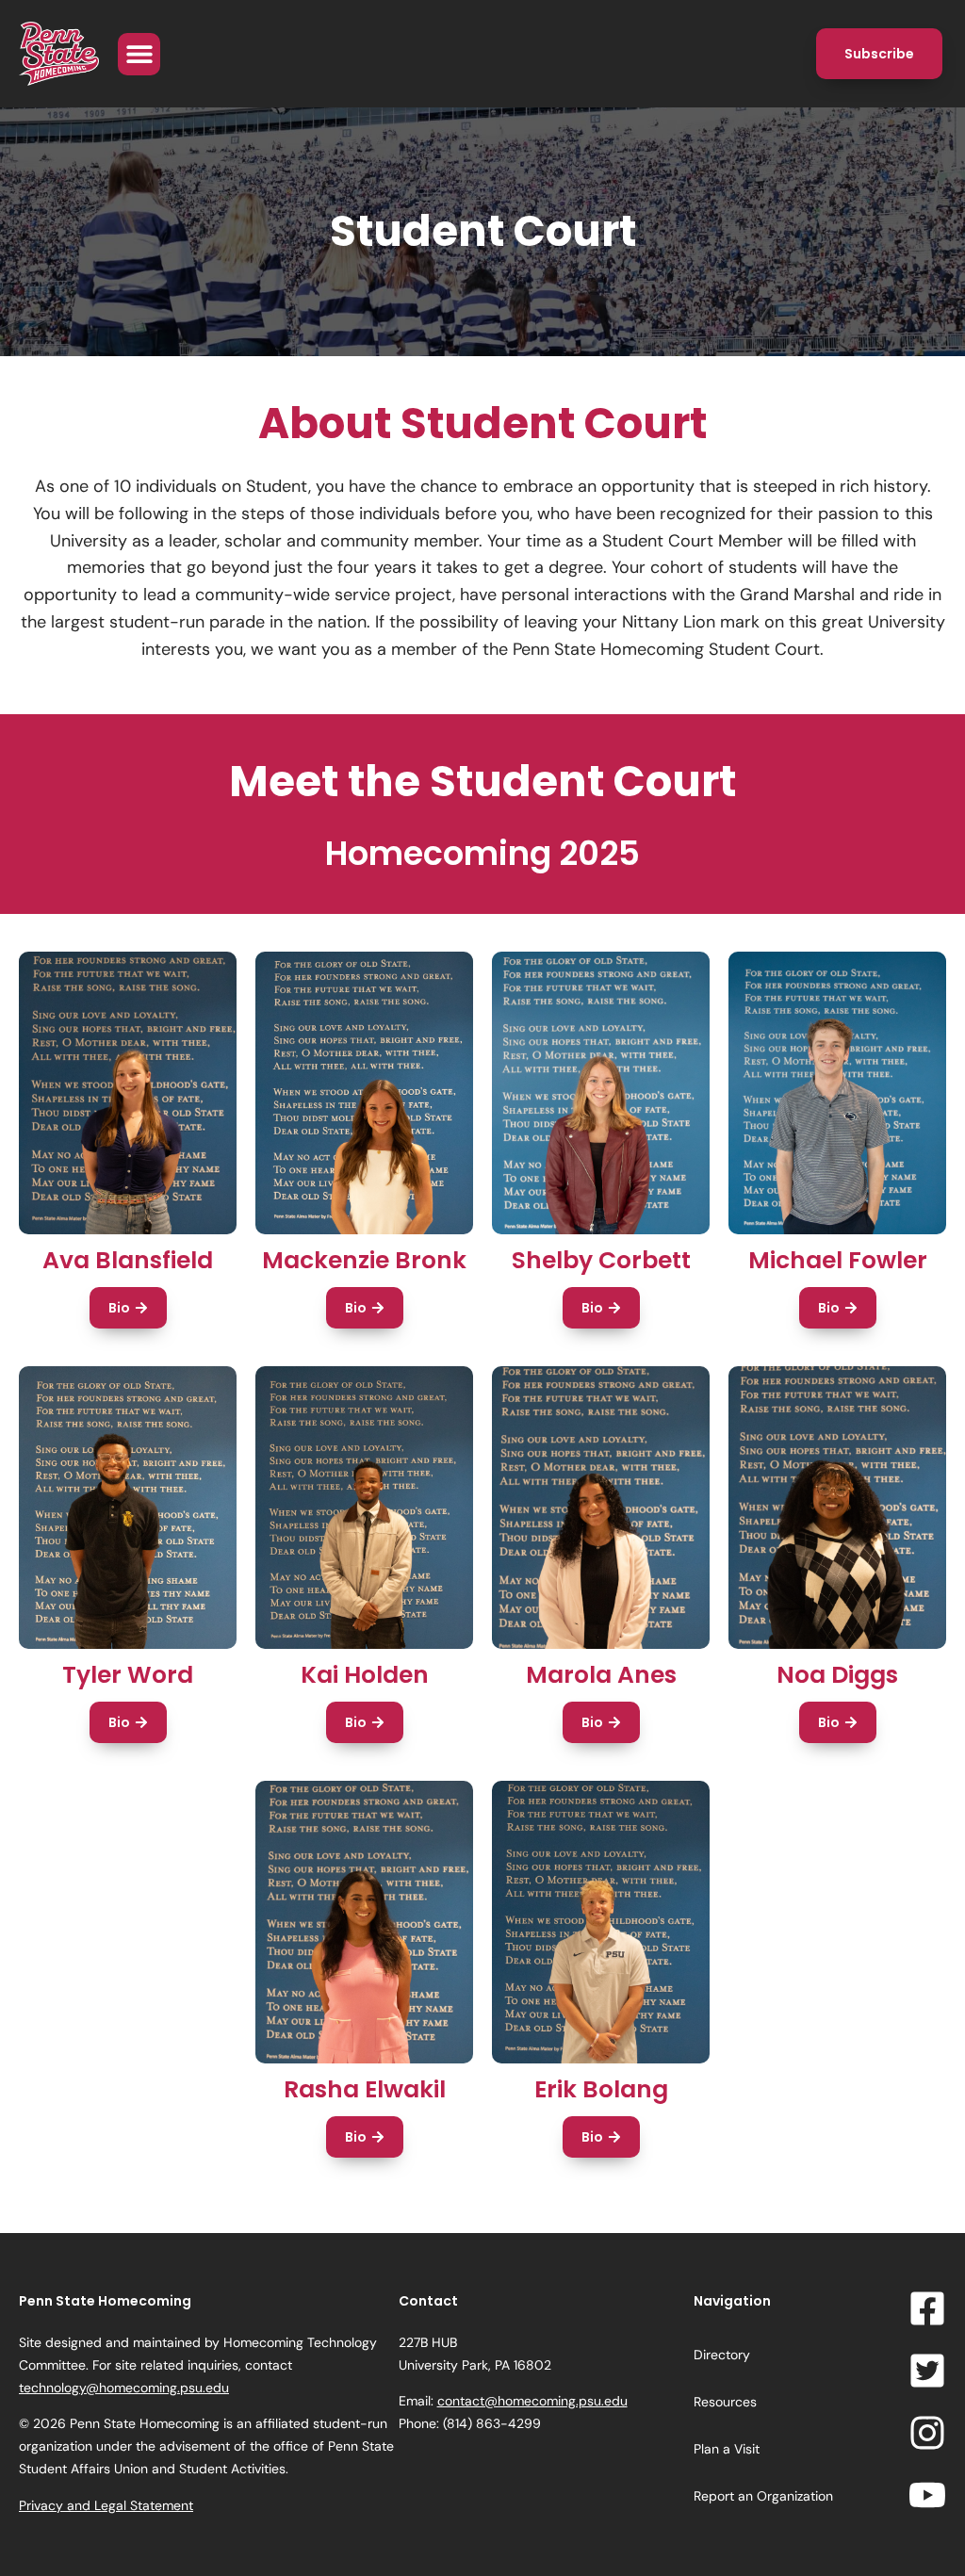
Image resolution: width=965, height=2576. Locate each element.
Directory (722, 2355)
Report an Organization (763, 2496)
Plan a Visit (727, 2449)
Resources (725, 2402)
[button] (139, 54)
